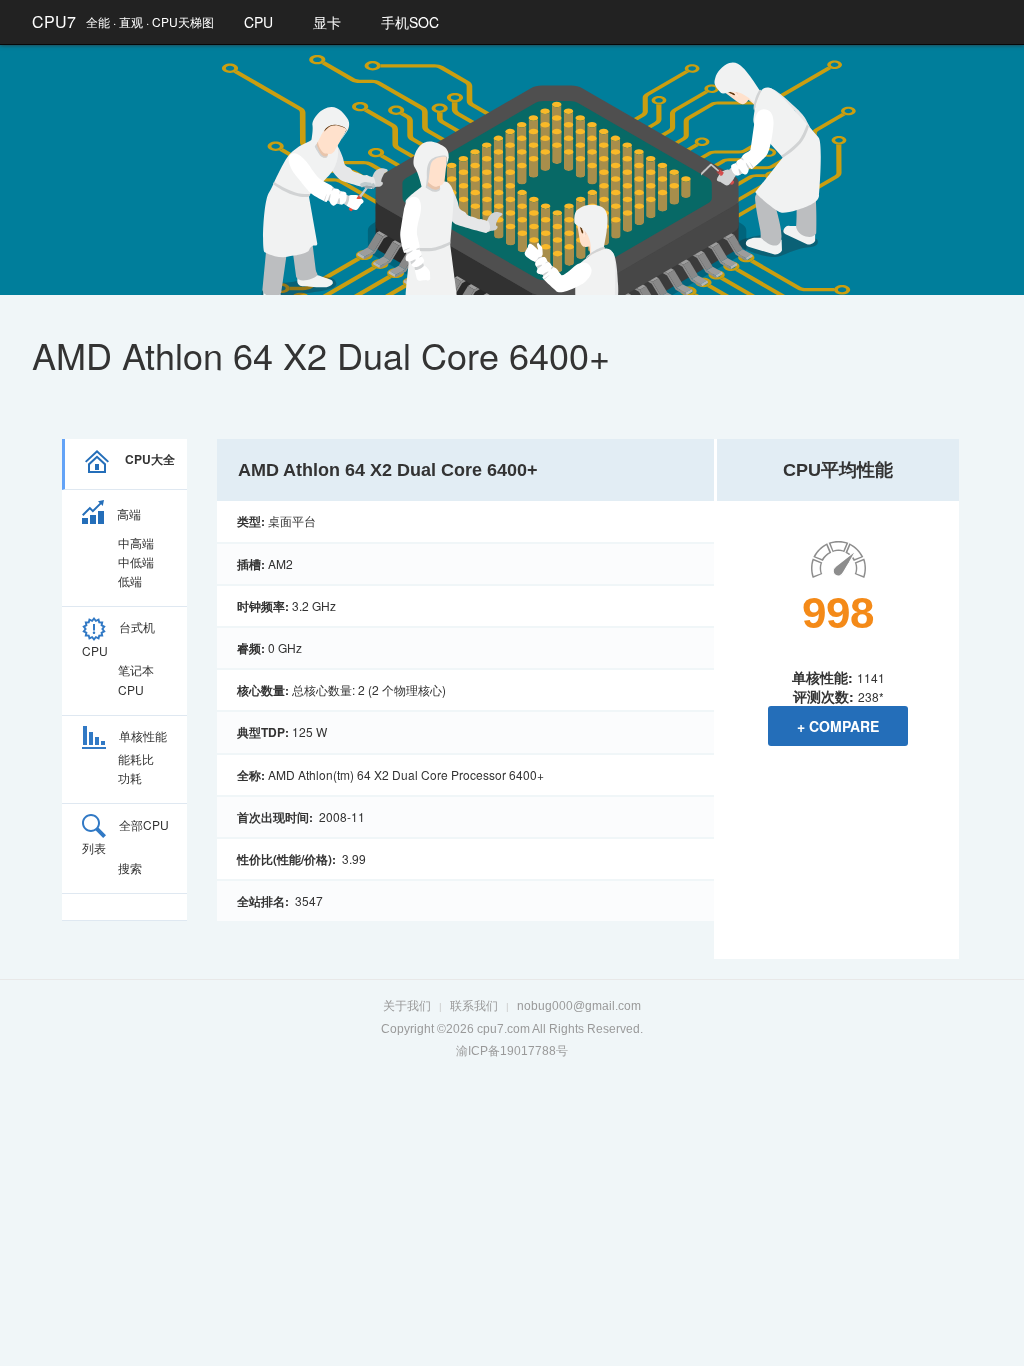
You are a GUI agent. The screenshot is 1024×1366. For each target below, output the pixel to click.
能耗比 (136, 758)
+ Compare (838, 726)
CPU (258, 22)
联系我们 (474, 1006)
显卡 (327, 22)
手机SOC (410, 22)
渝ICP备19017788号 (512, 1051)
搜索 (130, 867)
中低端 (136, 561)
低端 (130, 580)
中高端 (136, 542)
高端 (129, 513)
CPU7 (54, 21)
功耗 (130, 777)
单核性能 (143, 735)
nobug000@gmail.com (579, 1006)
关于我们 (407, 1006)
